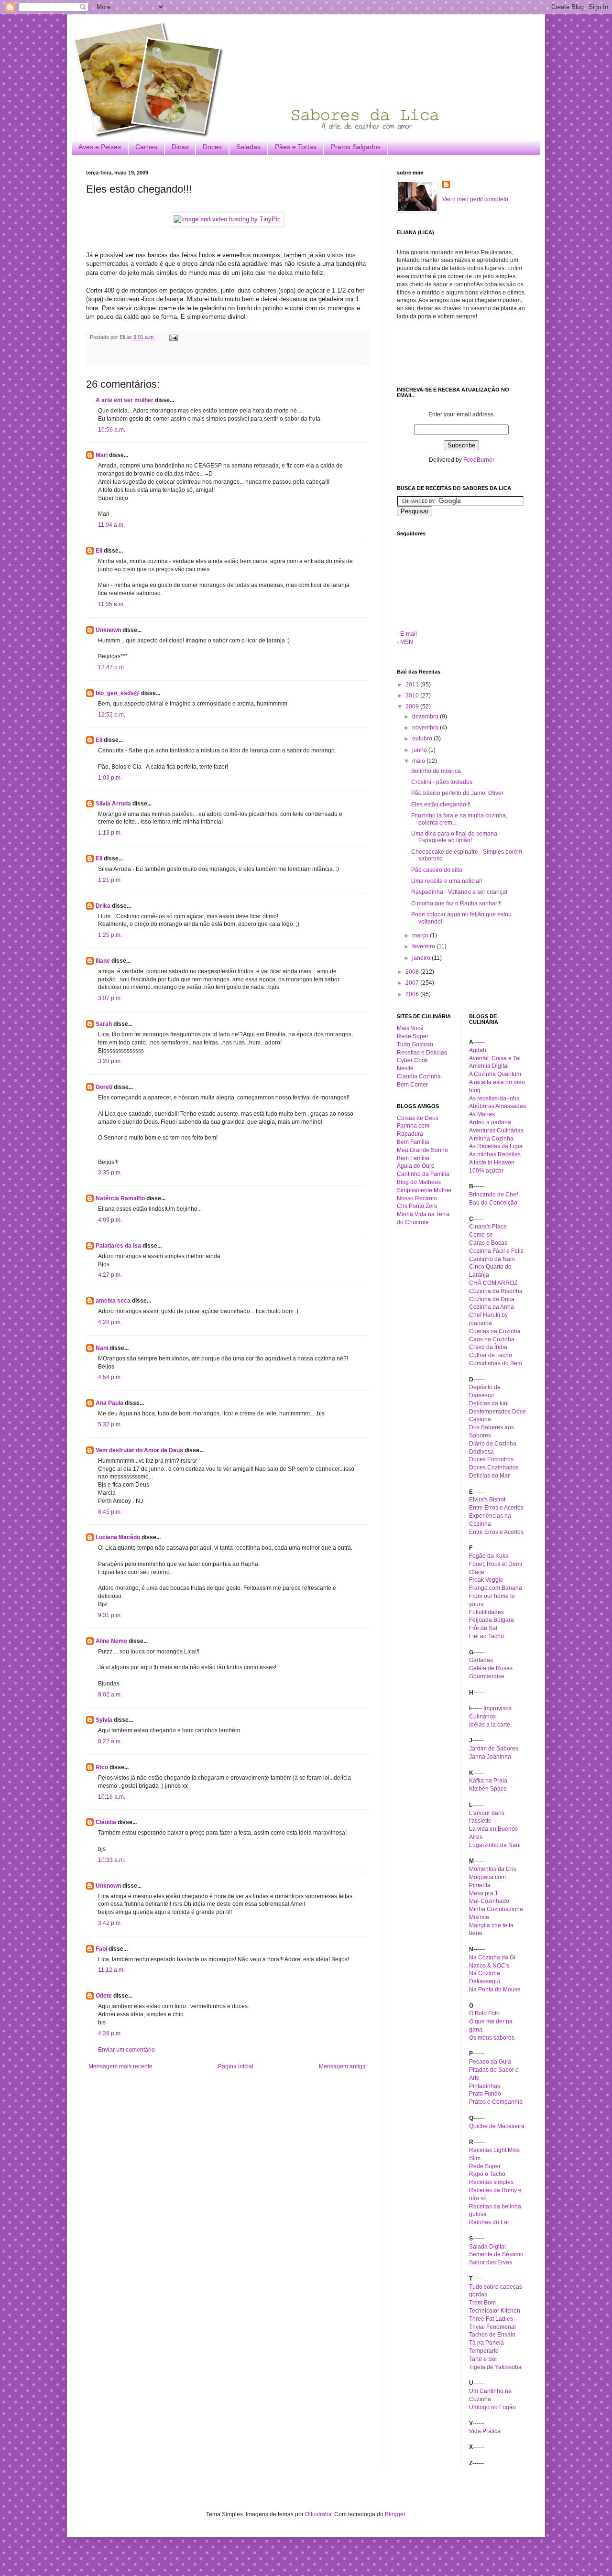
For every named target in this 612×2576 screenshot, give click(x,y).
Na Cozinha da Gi (492, 1957)
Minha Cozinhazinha (496, 1909)
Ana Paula (109, 1403)
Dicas (180, 147)
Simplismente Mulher (424, 1190)
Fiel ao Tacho (486, 1636)
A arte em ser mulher (125, 400)
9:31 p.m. (110, 1615)
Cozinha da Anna (492, 1307)
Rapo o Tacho (487, 2174)
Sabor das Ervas (491, 2262)
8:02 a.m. (110, 1695)
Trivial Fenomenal (492, 2327)
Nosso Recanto (417, 1198)
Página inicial (236, 2066)
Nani (102, 1348)
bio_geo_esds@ (118, 693)
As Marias (482, 1114)
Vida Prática (485, 2431)
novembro (426, 728)
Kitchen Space (488, 1789)
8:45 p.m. (110, 1512)
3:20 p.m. (110, 1061)
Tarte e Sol (483, 2359)
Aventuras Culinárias (496, 1130)
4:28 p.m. (110, 1322)
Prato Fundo (485, 2094)
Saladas (248, 147)
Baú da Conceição (493, 1203)
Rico (102, 1767)
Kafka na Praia (488, 1781)
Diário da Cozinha (493, 1444)
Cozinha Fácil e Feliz (496, 1251)
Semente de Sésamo (496, 2254)
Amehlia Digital (489, 1066)
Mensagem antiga (342, 2066)
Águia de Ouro (416, 1166)
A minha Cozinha (491, 1139)
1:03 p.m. (110, 778)
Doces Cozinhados (494, 1467)
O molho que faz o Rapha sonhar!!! (456, 903)
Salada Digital (487, 2247)
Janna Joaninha (490, 1757)
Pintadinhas (485, 2086)
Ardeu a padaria (490, 1122)
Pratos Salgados (356, 147)
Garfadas (481, 1660)
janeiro (422, 958)
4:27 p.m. (110, 1275)
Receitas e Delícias (422, 1053)
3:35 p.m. (110, 1173)
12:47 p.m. (112, 667)
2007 (413, 983)
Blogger (395, 2514)
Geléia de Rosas (491, 1668)
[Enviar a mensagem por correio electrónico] (172, 337)
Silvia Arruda (113, 804)
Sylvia (104, 1720)
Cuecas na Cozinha (495, 1331)
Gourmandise (487, 1676)
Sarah (104, 1024)
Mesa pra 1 (484, 1893)
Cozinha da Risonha (496, 1291)
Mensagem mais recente (120, 2066)
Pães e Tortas (296, 147)
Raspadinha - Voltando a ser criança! (459, 892)
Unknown (108, 630)
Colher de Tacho (491, 1355)
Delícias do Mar (489, 1476)
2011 (413, 685)
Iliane (103, 961)
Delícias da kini (489, 1403)
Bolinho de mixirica (436, 771)
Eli (99, 551)
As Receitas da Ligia (496, 1146)
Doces (212, 147)
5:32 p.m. (110, 1424)
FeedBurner (479, 460)
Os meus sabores (492, 2038)
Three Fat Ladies (491, 2319)
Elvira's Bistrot (487, 1500)
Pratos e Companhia (496, 2102)
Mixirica (479, 1917)
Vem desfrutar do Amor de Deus (139, 1450)
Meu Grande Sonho (422, 1150)
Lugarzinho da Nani (495, 1845)
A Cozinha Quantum (495, 1074)
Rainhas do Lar (489, 2222)
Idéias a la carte (490, 1725)
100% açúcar (486, 1171)
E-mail (409, 634)
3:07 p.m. (110, 998)
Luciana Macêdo (118, 1537)
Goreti (104, 1087)
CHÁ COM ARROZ (493, 1283)
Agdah (478, 1050)
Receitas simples (491, 2182)
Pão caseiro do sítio (437, 870)
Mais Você (410, 1028)
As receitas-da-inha (494, 1098)
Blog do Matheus (419, 1182)
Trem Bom (482, 2303)
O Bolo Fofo (484, 2013)
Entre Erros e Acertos (496, 1508)
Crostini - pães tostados (442, 782)
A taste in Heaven (492, 1163)
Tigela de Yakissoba (495, 2367)
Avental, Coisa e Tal (495, 1058)
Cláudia (106, 1822)
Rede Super (413, 1036)
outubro (423, 739)
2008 (413, 972)
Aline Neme (111, 1641)
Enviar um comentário (126, 2050)
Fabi (101, 1949)
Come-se (481, 1235)
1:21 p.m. (110, 880)
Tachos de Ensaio (492, 2335)
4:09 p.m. (110, 1220)
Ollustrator (318, 2514)
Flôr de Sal (483, 1628)
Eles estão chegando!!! (441, 804)
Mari (102, 455)
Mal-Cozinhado (489, 1901)
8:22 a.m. (110, 1741)
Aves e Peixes (100, 147)
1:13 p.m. (110, 833)
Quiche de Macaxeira (497, 2126)
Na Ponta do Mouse (495, 1989)
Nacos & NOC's (489, 1966)
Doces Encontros (491, 1459)
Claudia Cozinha (419, 1076)
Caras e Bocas (488, 1243)
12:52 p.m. (112, 715)
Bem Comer (412, 1085)
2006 (413, 994)
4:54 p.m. (110, 1377)
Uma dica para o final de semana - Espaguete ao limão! (456, 837)
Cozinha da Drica (492, 1299)
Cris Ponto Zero (417, 1206)
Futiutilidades (486, 1612)
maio (419, 761)
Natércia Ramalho (120, 1198)
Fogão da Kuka (489, 1556)
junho (420, 750)
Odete (104, 1996)
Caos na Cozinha (492, 1339)
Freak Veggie (486, 1580)
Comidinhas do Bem (496, 1363)
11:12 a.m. (111, 1970)
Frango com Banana (496, 1588)
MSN (407, 642)
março (421, 935)
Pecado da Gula (490, 2062)
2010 (413, 696)
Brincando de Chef (493, 1195)
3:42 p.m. (110, 1923)
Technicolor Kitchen (495, 2311)
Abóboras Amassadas (497, 1106)
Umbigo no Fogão (492, 2407)
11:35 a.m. (111, 604)
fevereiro (424, 946)
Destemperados (490, 1412)
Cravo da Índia (488, 1347)
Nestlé (405, 1068)
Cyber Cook (412, 1060)
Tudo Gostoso (415, 1044)
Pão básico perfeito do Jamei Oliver (457, 793)
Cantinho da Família (423, 1174)
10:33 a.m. (112, 1860)
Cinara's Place (488, 1227)
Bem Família (413, 1142)
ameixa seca (113, 1301)
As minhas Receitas (495, 1154)
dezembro (426, 717)
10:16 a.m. (112, 1797)
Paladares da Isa (118, 1246)
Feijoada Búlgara (492, 1620)
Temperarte (484, 2351)
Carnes (146, 147)
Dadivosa (481, 1452)
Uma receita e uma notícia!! (447, 881)
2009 (413, 706)
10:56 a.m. (112, 430)
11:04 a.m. (111, 525)
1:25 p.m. (110, 935)
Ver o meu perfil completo (475, 199)
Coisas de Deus (418, 1118)
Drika (103, 906)
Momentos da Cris (493, 1869)
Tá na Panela (486, 2343)
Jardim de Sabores (494, 1749)
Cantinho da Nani (492, 1259)
